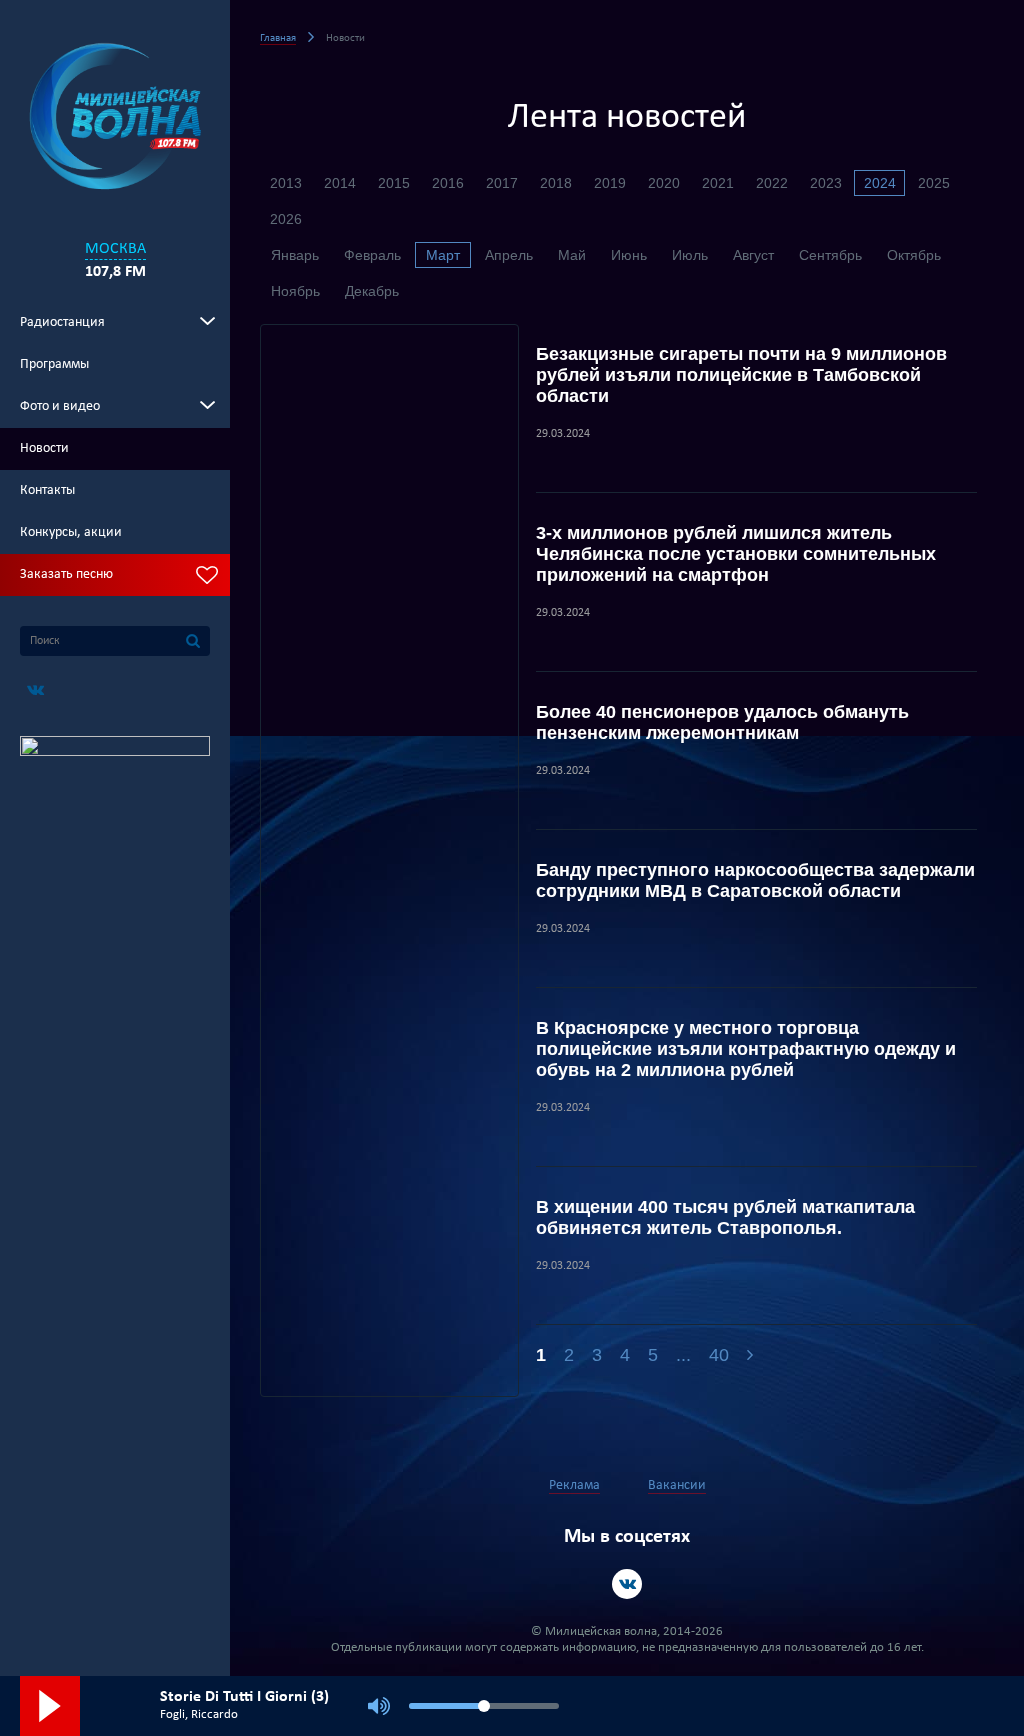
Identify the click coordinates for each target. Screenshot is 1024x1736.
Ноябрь (295, 291)
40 (719, 1355)
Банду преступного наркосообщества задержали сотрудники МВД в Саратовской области (755, 880)
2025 (934, 183)
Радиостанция (62, 322)
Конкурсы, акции (71, 532)
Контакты (47, 490)
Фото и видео (60, 406)
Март (443, 255)
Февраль (372, 255)
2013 (286, 183)
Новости (44, 448)
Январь (295, 255)
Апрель (509, 255)
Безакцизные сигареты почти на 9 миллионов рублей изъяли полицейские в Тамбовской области (741, 375)
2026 (286, 219)
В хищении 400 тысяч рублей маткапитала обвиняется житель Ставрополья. (725, 1217)
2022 (772, 183)
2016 (448, 183)
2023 (826, 183)
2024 (880, 183)
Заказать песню (66, 574)
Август (753, 255)
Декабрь (372, 291)
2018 (556, 183)
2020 (664, 183)
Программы (54, 364)
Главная (278, 38)
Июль (690, 255)
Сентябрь (830, 255)
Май (572, 255)
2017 (502, 183)
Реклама (574, 1485)
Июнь (629, 255)
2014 (340, 183)
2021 (718, 183)
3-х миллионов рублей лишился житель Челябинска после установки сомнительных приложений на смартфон (736, 554)
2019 (610, 183)
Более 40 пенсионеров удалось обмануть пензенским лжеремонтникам (722, 722)
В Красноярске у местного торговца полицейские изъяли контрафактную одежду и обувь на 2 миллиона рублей (746, 1049)
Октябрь (914, 255)
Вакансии (677, 1485)
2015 (394, 183)
